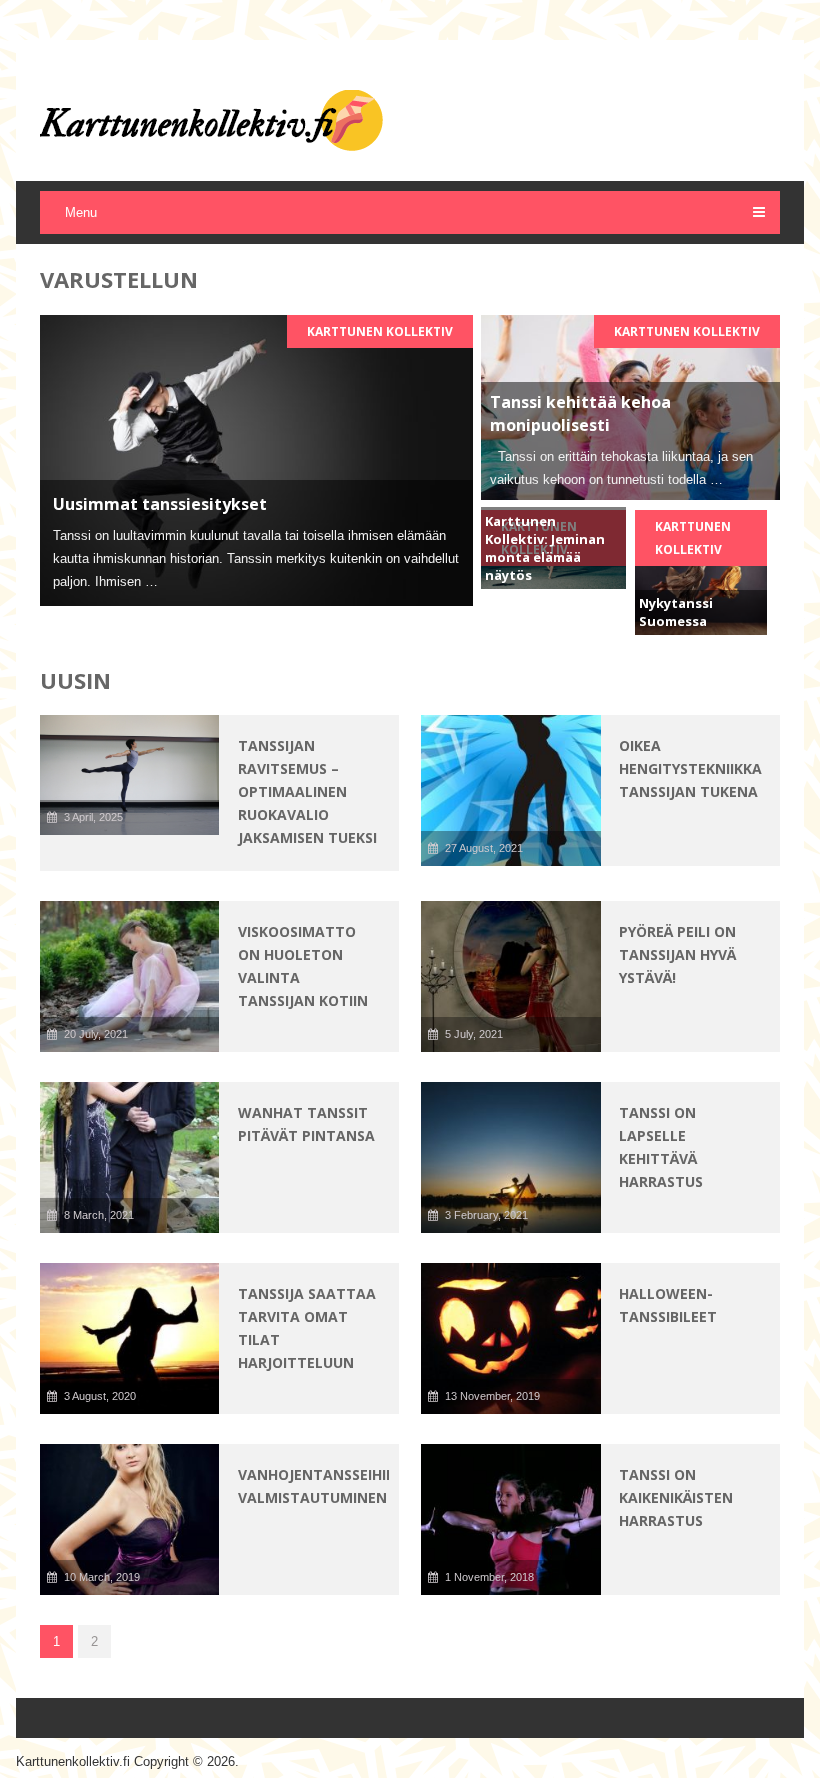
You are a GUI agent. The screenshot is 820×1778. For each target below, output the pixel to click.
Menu (81, 212)
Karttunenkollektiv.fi (73, 1761)
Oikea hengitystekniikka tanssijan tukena (690, 768)
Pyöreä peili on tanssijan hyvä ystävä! (677, 954)
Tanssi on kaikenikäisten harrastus (676, 1497)
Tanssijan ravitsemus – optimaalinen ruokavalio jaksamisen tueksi (307, 791)
